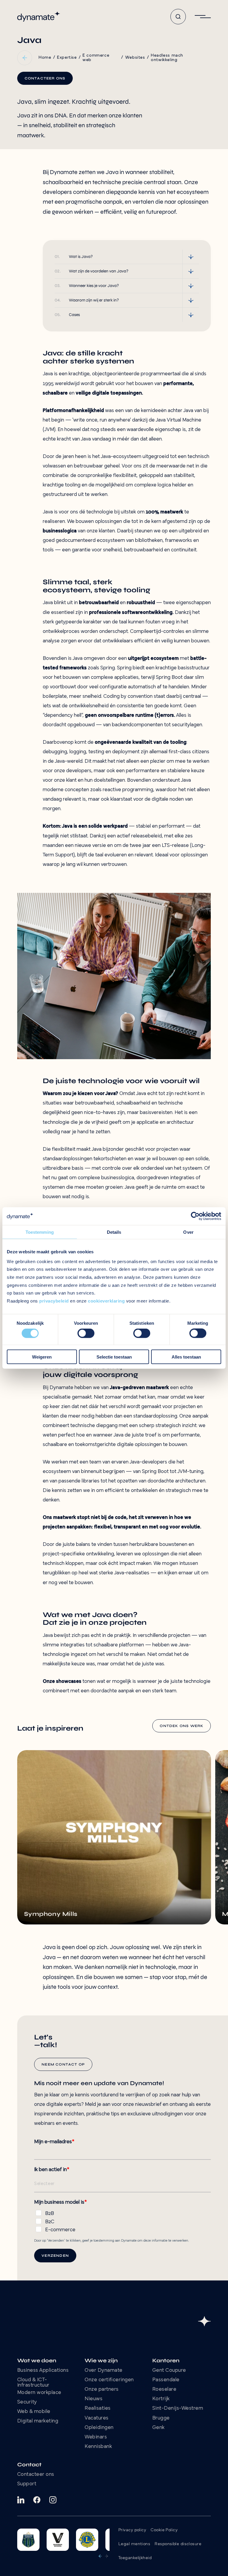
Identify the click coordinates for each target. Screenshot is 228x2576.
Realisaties (98, 2409)
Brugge (161, 2418)
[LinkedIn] (21, 2500)
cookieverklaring (106, 1301)
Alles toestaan (186, 1357)
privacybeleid (54, 1301)
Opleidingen (99, 2428)
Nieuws (94, 2399)
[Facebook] (37, 2500)
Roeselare (164, 2390)
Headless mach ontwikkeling (167, 58)
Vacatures (97, 2418)
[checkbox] (122, 2220)
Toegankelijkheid (135, 2558)
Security (27, 2402)
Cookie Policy (164, 2530)
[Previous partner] (100, 2556)
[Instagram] (53, 2500)
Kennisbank (98, 2447)
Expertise (67, 58)
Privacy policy (132, 2530)
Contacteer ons (36, 2475)
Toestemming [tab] (40, 1232)
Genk (159, 2428)
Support (27, 2484)
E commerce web (96, 58)
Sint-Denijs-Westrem (178, 2409)
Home (45, 58)
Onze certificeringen (109, 2380)
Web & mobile (34, 2412)
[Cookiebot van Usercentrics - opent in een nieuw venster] (195, 1216)
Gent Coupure (169, 2371)
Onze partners (102, 2390)
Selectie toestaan (114, 1357)
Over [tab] (188, 1232)
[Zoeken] (178, 17)
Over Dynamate (104, 2371)
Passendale (166, 2380)
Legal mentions (134, 2544)
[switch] (86, 1333)
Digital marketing (38, 2421)
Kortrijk (161, 2399)
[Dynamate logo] (39, 17)
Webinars (96, 2437)
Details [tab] (114, 1232)
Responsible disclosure (178, 2544)
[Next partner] (107, 2556)
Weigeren (42, 1357)
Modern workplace (39, 2393)
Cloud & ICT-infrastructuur (33, 2383)
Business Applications (43, 2371)
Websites (135, 58)
